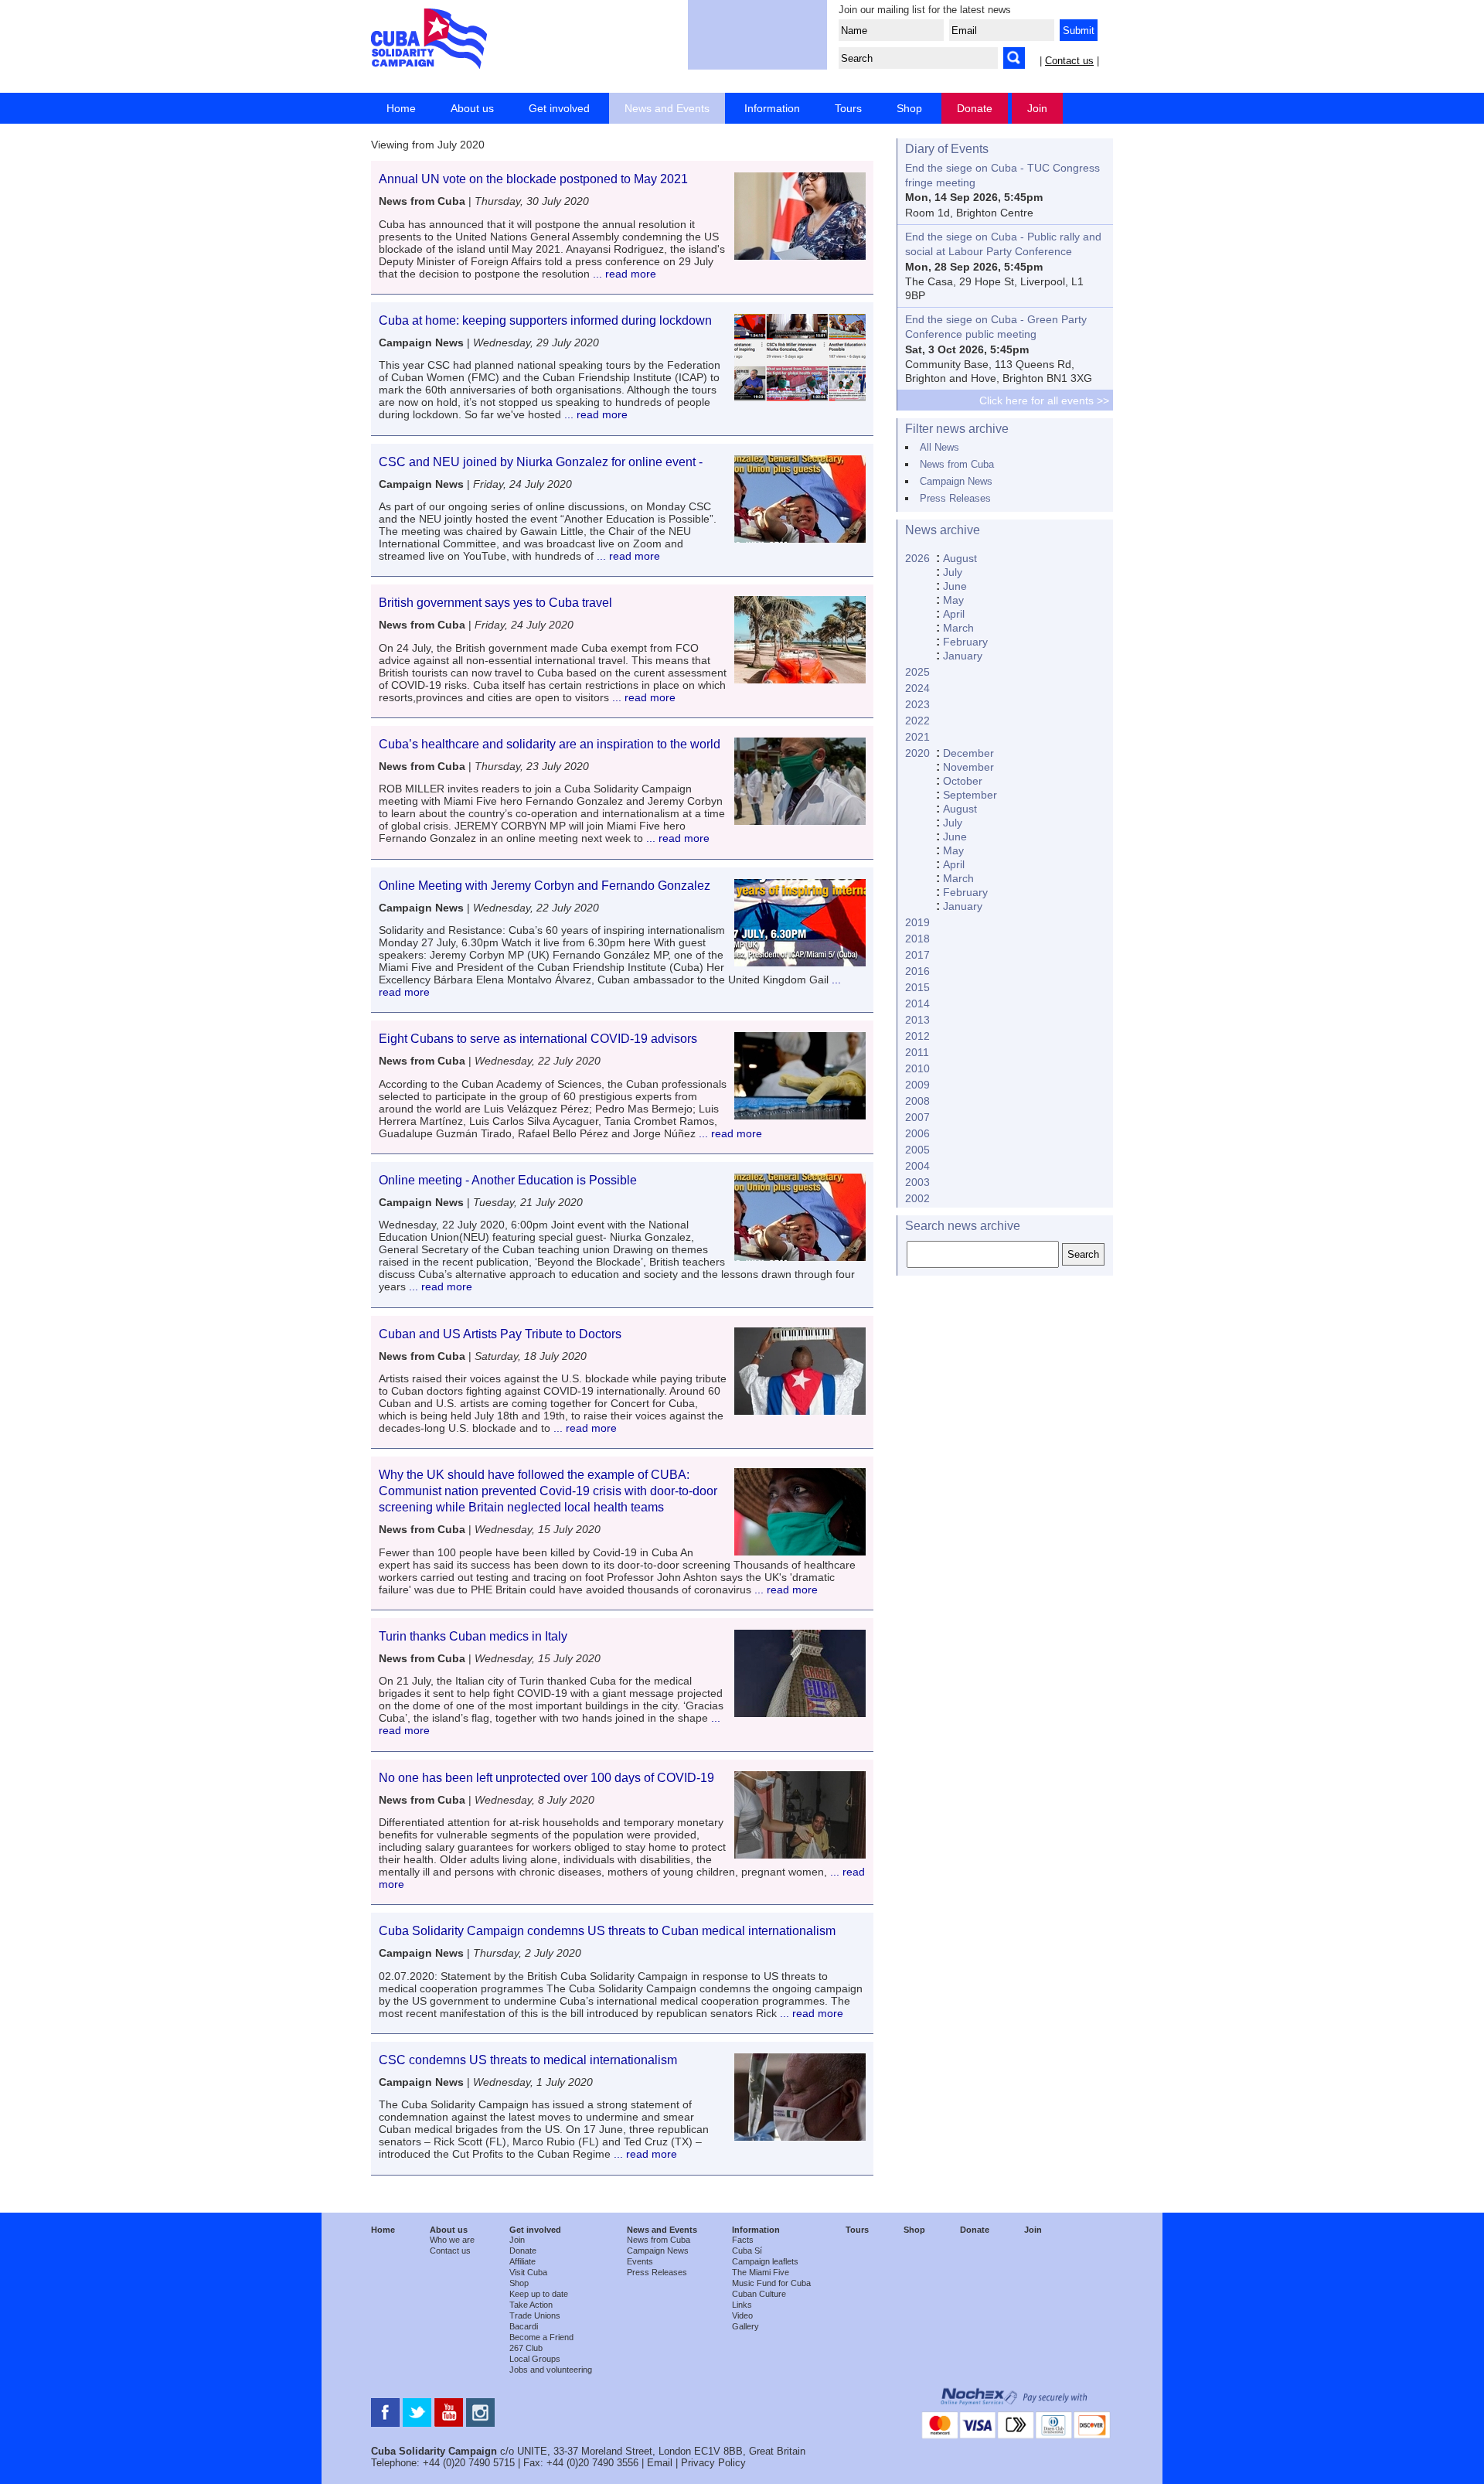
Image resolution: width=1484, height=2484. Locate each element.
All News (939, 447)
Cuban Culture (759, 2294)
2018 (917, 939)
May (953, 600)
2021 (917, 737)
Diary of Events (947, 149)
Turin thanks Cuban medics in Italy (473, 1636)
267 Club (526, 2348)
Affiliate (522, 2261)
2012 (917, 1036)
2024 (917, 688)
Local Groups (535, 2359)
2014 (917, 1003)
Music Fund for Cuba (771, 2283)
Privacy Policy (713, 2463)
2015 (917, 987)
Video (742, 2315)
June (955, 586)
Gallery (745, 2326)
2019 (917, 922)
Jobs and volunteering (551, 2370)
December (968, 753)
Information (772, 108)
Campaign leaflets (765, 2261)
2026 (917, 558)
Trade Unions (535, 2315)
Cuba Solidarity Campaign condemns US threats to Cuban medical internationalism (607, 1931)
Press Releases (955, 498)
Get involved (559, 108)
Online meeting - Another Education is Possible (508, 1180)
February (965, 642)
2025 (917, 672)
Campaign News (956, 481)
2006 (917, 1133)
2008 (917, 1101)
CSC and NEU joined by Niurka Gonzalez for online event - (541, 462)
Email (660, 2463)
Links (742, 2305)
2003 (917, 1182)
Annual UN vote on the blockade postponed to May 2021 (533, 179)
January (963, 656)
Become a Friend (541, 2337)
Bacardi (524, 2326)
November (968, 767)
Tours (848, 108)
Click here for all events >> (1044, 400)
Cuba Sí (747, 2251)
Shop (909, 108)
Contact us (1069, 61)
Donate (975, 108)
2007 (917, 1117)
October (963, 781)
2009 (917, 1085)
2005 (917, 1150)
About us (472, 108)
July (953, 572)
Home (401, 108)
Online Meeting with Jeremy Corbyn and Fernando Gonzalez (545, 886)
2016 (917, 971)
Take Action (531, 2305)
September (970, 795)
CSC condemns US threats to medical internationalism (528, 2060)
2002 (917, 1198)
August (960, 558)
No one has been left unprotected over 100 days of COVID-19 (546, 1778)
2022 (917, 721)
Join (1037, 108)
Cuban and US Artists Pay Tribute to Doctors (500, 1334)
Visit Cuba (528, 2272)
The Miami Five (761, 2272)
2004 (917, 1166)
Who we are (452, 2240)
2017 (917, 955)
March (958, 628)
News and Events (667, 108)
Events (640, 2261)
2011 (917, 1052)
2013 (917, 1020)
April (954, 614)
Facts (743, 2240)
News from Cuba (957, 464)
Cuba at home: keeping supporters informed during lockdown (547, 320)
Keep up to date (539, 2294)
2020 (917, 753)
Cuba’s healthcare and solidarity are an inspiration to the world (550, 744)
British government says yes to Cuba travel (495, 603)
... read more (623, 274)
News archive (943, 530)
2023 (917, 704)
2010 (917, 1068)
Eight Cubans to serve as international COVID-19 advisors (538, 1039)
